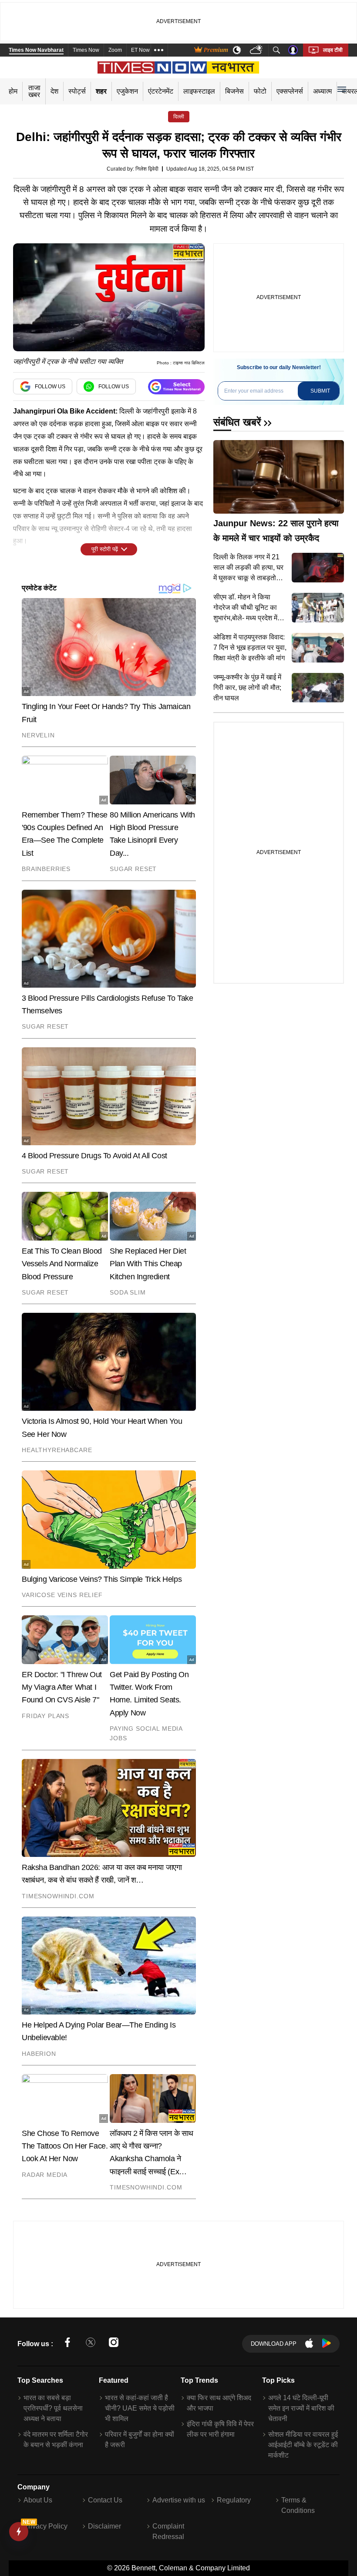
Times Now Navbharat (36, 50)
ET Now (140, 50)
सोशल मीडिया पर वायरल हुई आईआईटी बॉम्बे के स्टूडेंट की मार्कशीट (303, 2445)
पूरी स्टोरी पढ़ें (105, 549)
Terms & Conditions (298, 2505)
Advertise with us (179, 2500)
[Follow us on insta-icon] (114, 2344)
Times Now (86, 50)
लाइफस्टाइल (199, 91)
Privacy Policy (45, 2526)
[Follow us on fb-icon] (67, 2344)
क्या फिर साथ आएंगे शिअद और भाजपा (219, 2403)
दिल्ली (179, 117)
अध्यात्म (322, 91)
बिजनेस (234, 91)
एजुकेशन (127, 91)
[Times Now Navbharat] (179, 67)
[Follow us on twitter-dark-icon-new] (91, 2344)
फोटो (260, 91)
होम (13, 91)
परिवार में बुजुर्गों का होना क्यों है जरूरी (140, 2440)
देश (54, 91)
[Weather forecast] (257, 50)
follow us (50, 387)
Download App (274, 2344)
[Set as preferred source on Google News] (176, 387)
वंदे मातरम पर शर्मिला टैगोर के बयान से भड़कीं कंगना (56, 2440)
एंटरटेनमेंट (161, 91)
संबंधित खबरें (237, 422)
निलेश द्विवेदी (147, 169)
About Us (38, 2500)
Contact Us (105, 2500)
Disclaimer (104, 2526)
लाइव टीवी (333, 50)
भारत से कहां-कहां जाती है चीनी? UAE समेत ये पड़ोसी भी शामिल (140, 2408)
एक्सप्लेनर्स (290, 91)
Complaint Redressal (168, 2531)
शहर (101, 91)
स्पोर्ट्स (77, 91)
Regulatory (234, 2500)
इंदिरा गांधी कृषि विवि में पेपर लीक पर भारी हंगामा (220, 2429)
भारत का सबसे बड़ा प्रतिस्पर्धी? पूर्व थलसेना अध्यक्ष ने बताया (53, 2408)
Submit (320, 391)
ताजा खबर (34, 91)
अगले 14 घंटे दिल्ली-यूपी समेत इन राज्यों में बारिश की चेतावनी (301, 2408)
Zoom (115, 50)
